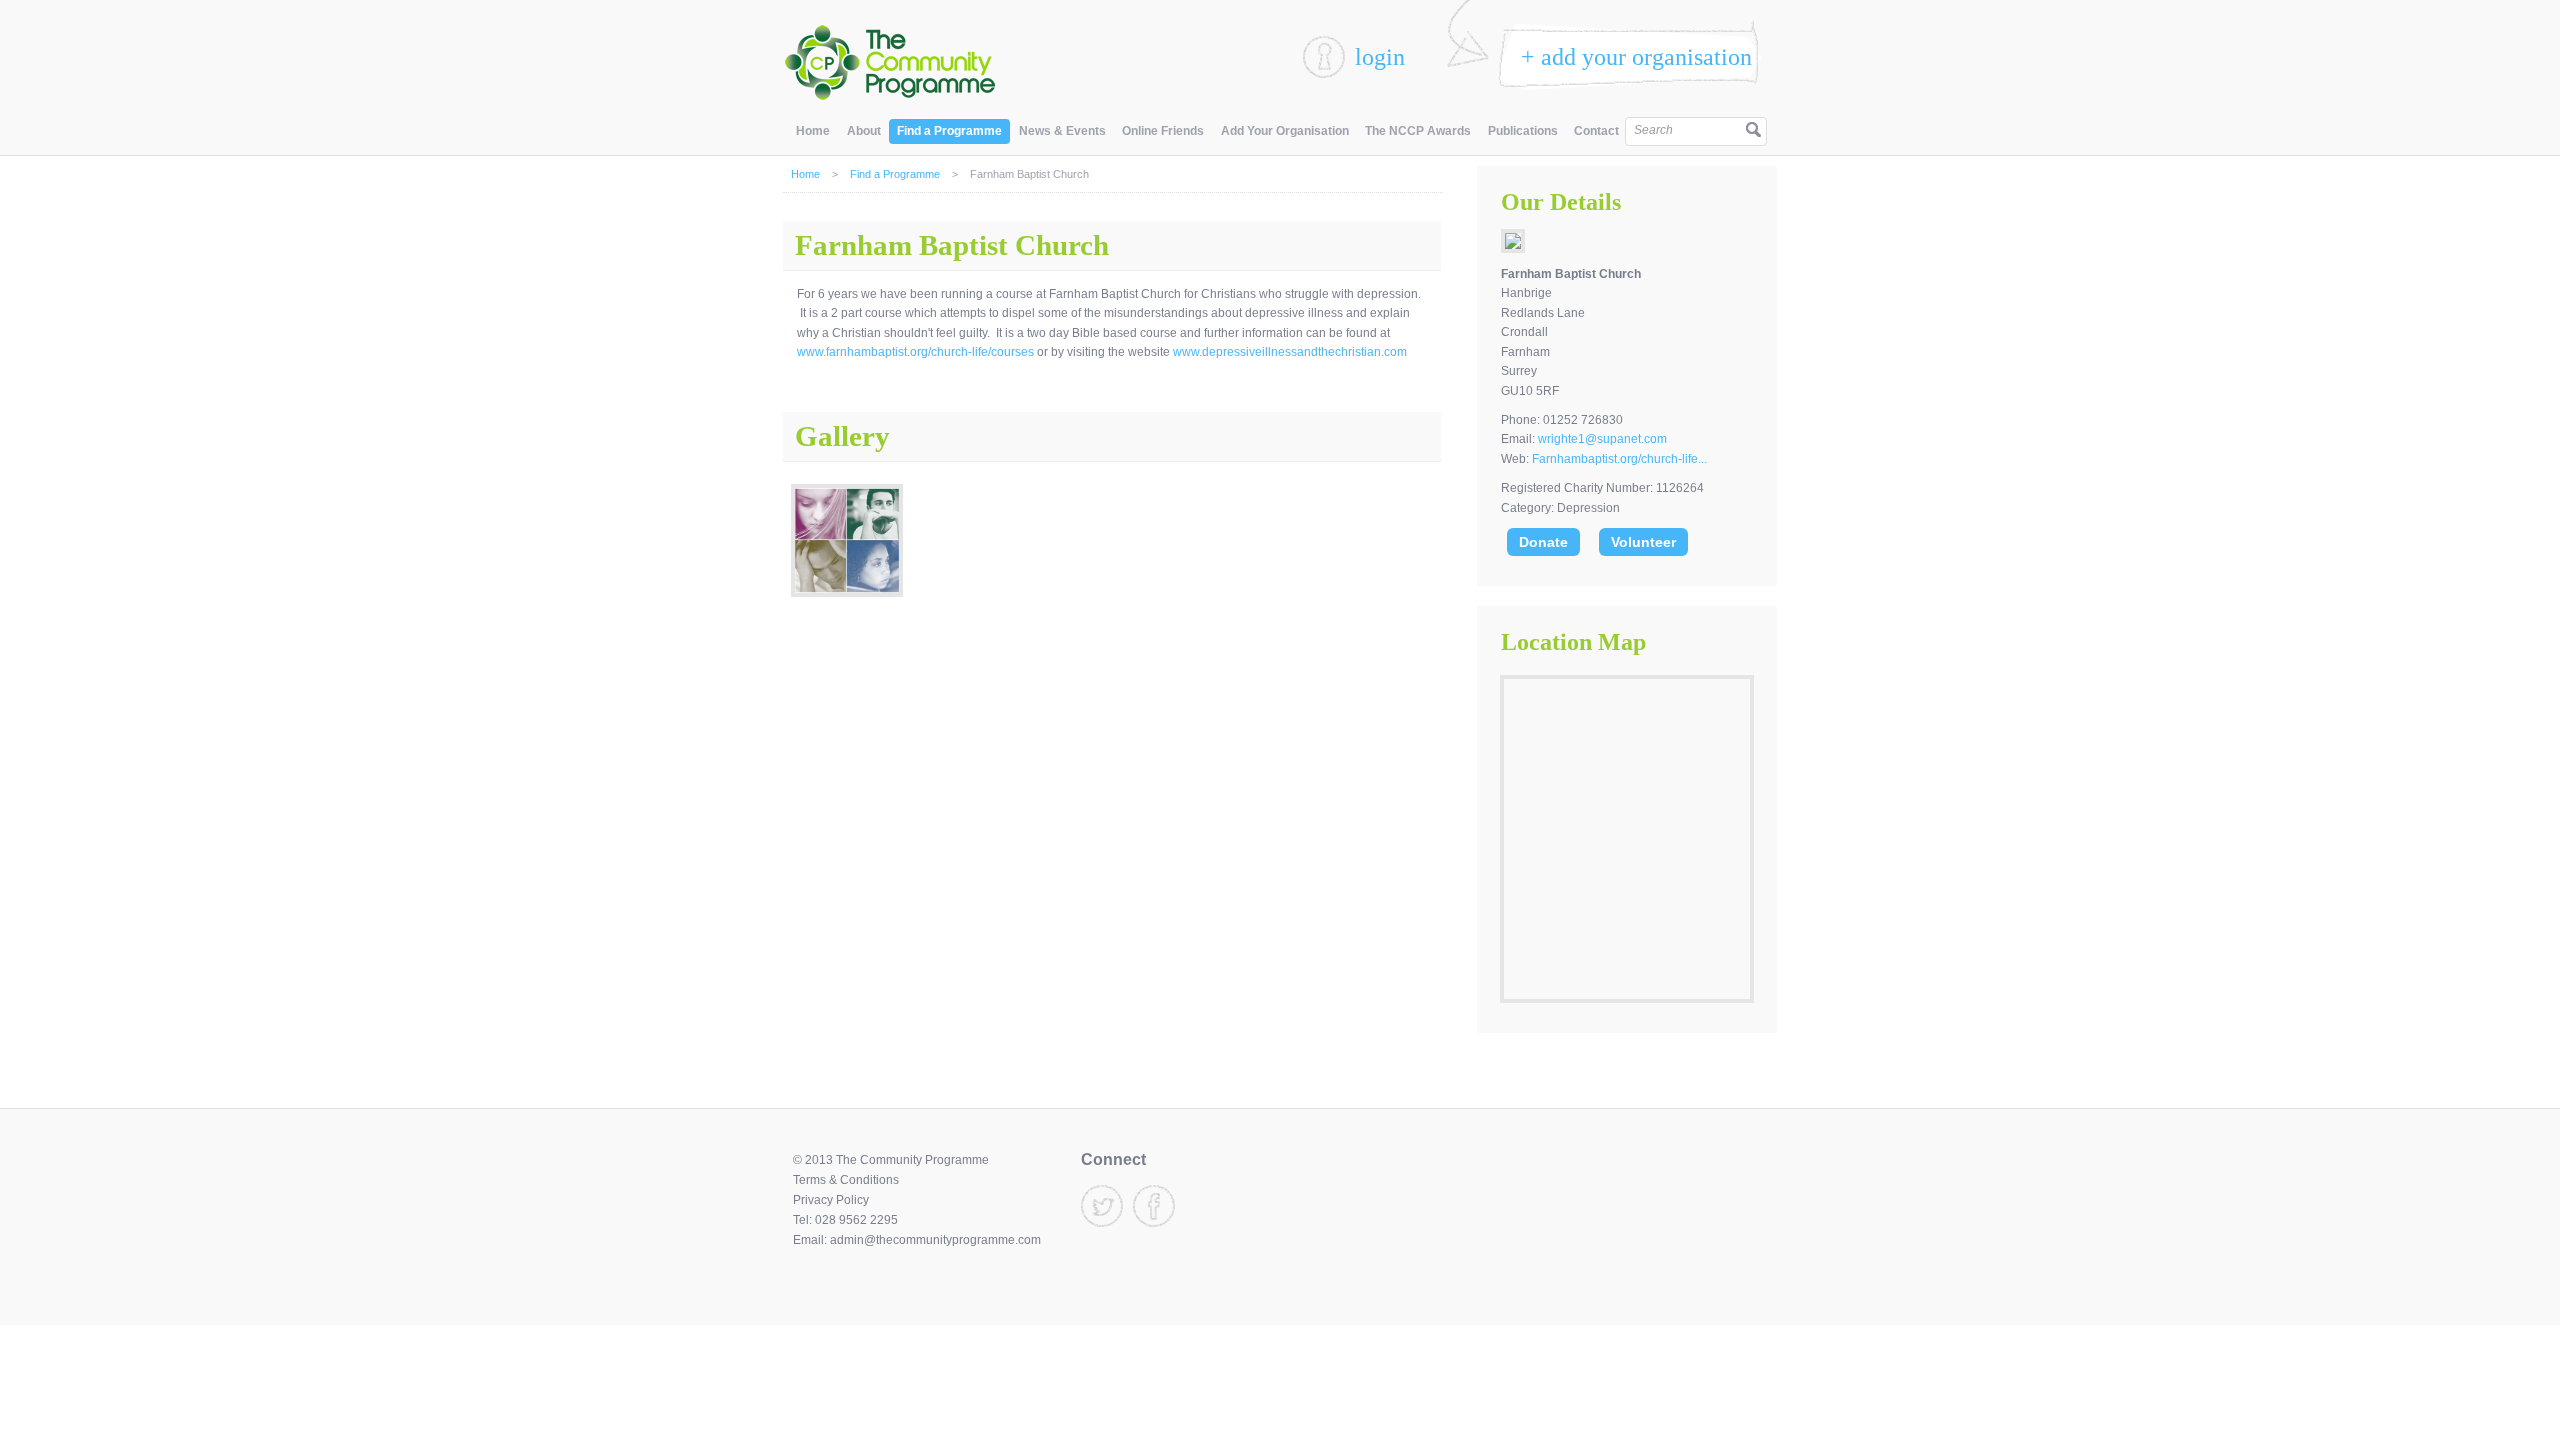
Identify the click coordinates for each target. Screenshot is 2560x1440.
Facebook (1154, 1206)
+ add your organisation (1636, 57)
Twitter (1102, 1206)
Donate (1543, 542)
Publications (1523, 131)
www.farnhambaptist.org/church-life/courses (915, 352)
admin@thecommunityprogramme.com (935, 1240)
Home (813, 131)
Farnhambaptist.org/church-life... (1619, 459)
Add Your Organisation (1285, 131)
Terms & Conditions (846, 1180)
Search (1653, 130)
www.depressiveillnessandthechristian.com (1290, 352)
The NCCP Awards (1418, 131)
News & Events (1062, 131)
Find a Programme (949, 131)
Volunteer (1643, 542)
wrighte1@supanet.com (1602, 439)
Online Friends (1163, 131)
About (864, 131)
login (1380, 57)
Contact (1596, 131)
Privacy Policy (831, 1200)
